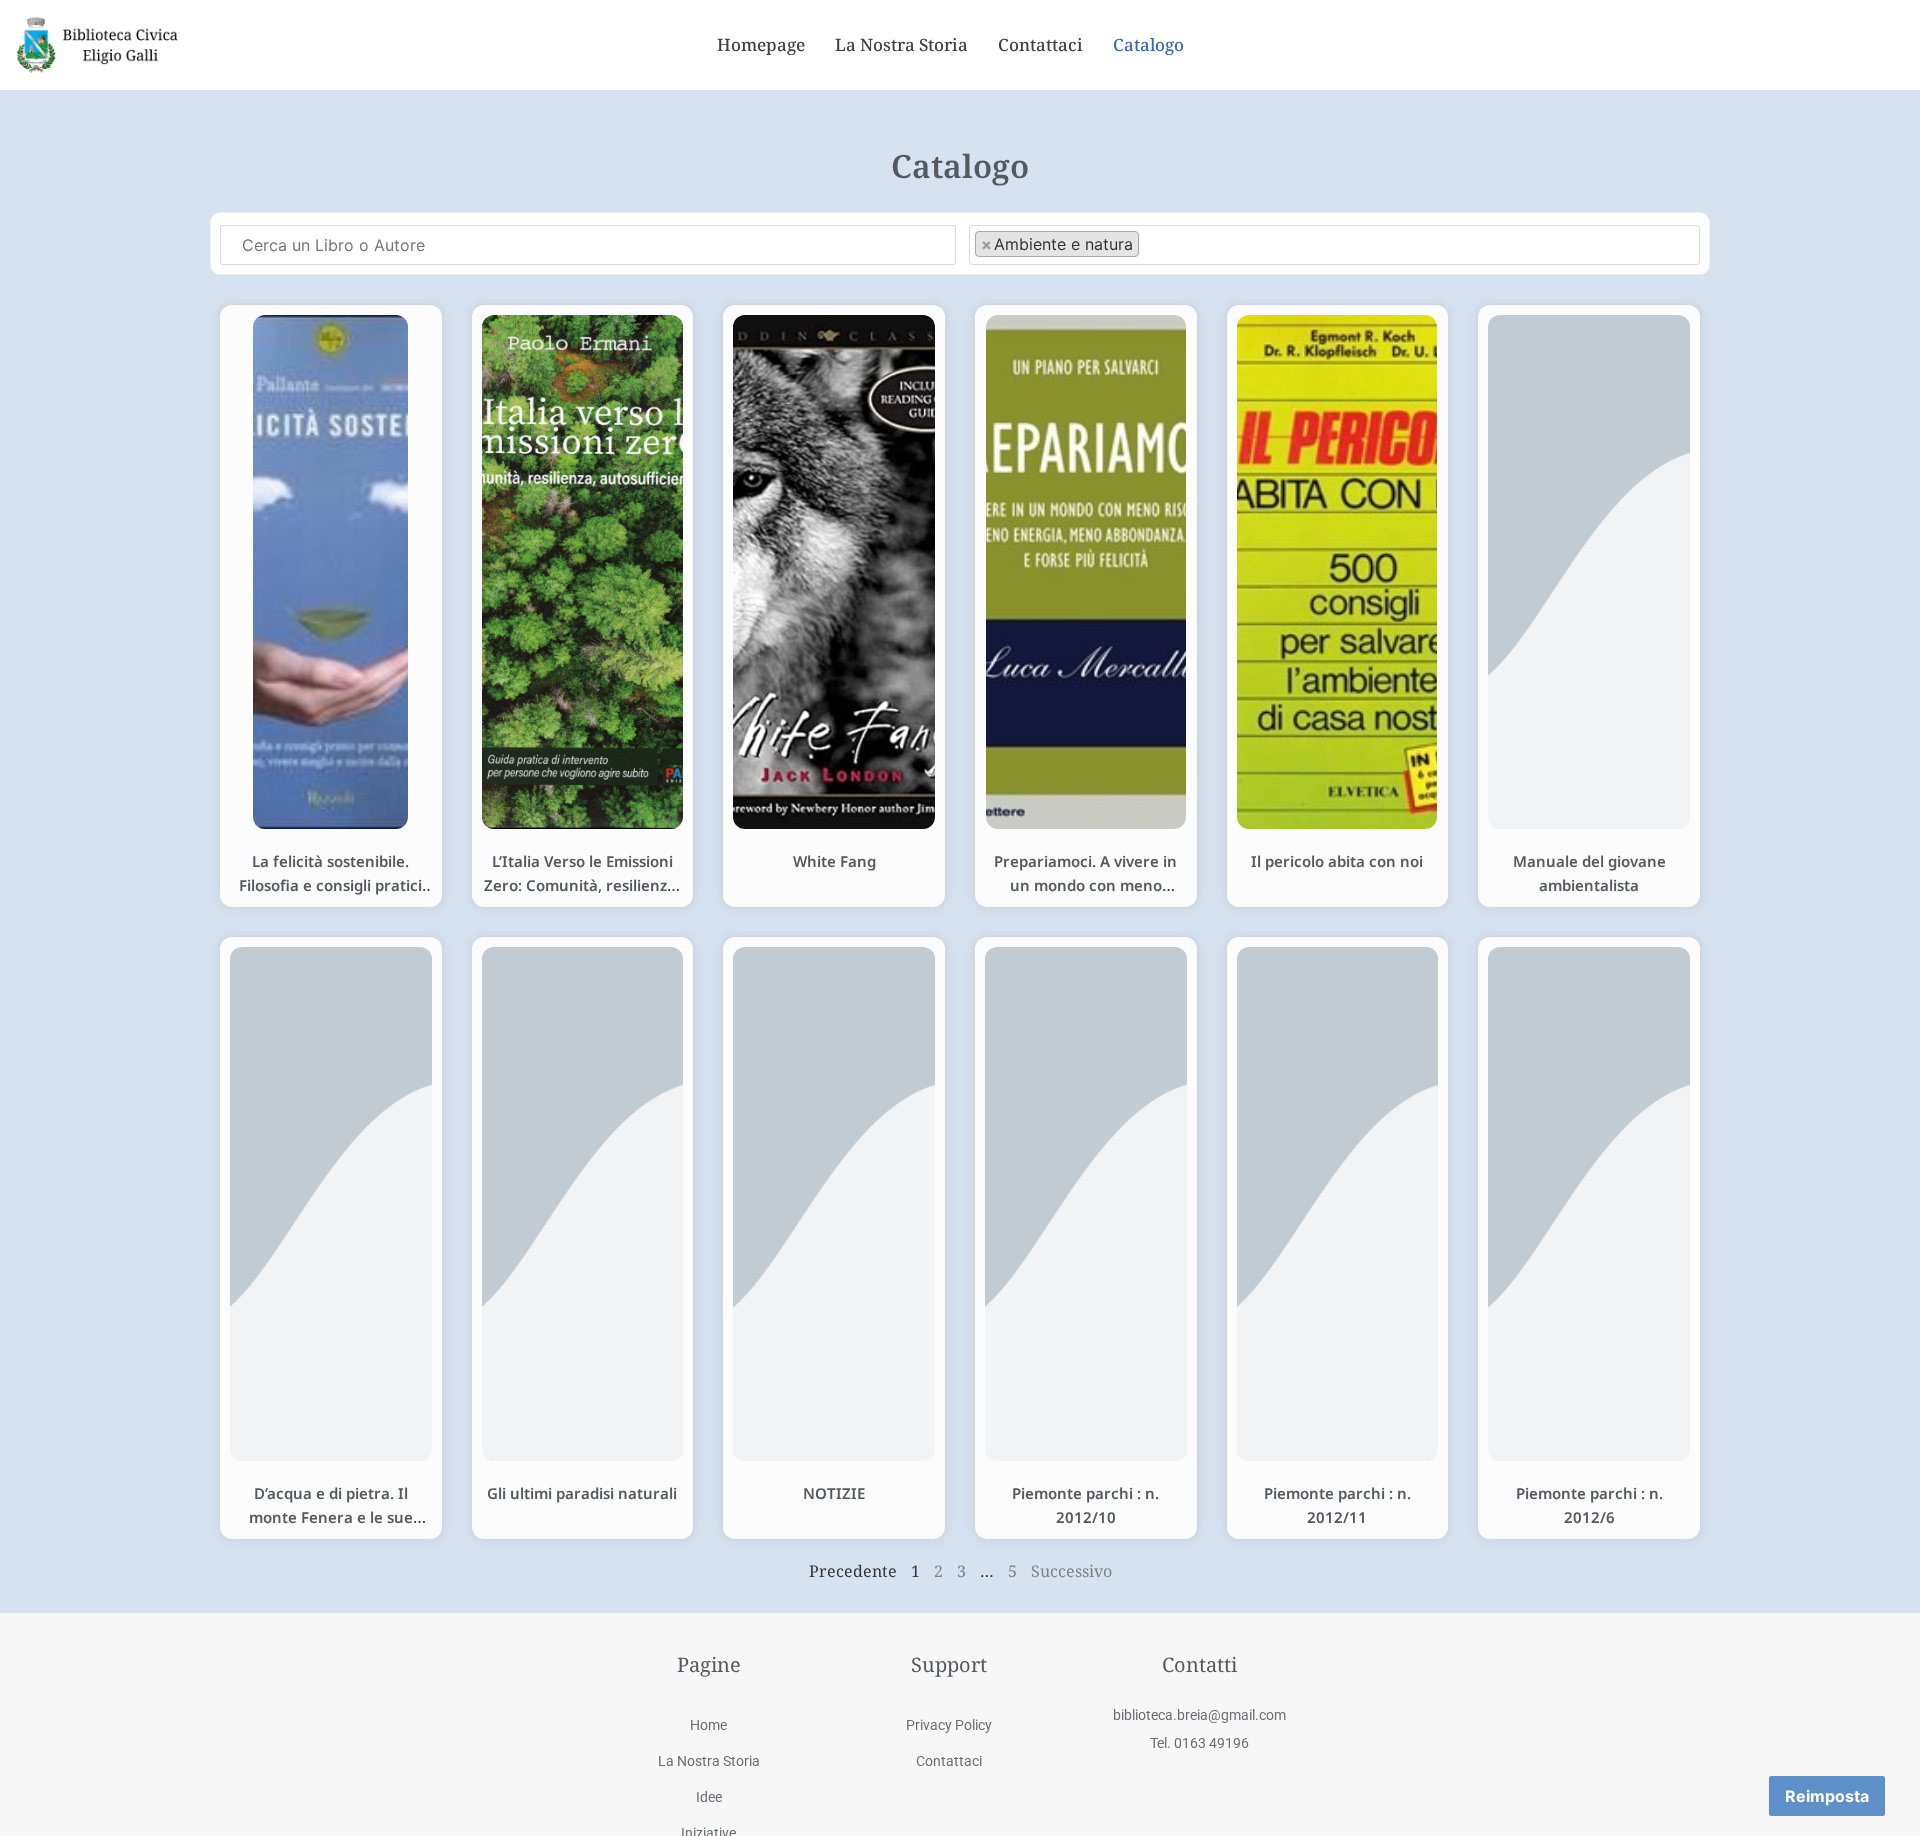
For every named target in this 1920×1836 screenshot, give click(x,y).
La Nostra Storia (901, 44)
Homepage (761, 44)
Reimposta (1827, 1796)
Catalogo (1148, 44)
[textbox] (1150, 243)
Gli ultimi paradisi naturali (582, 1493)
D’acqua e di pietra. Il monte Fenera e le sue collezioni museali (331, 1517)
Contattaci (1040, 44)
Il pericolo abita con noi (1337, 861)
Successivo (1071, 1571)
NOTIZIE (834, 1493)
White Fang (834, 861)
